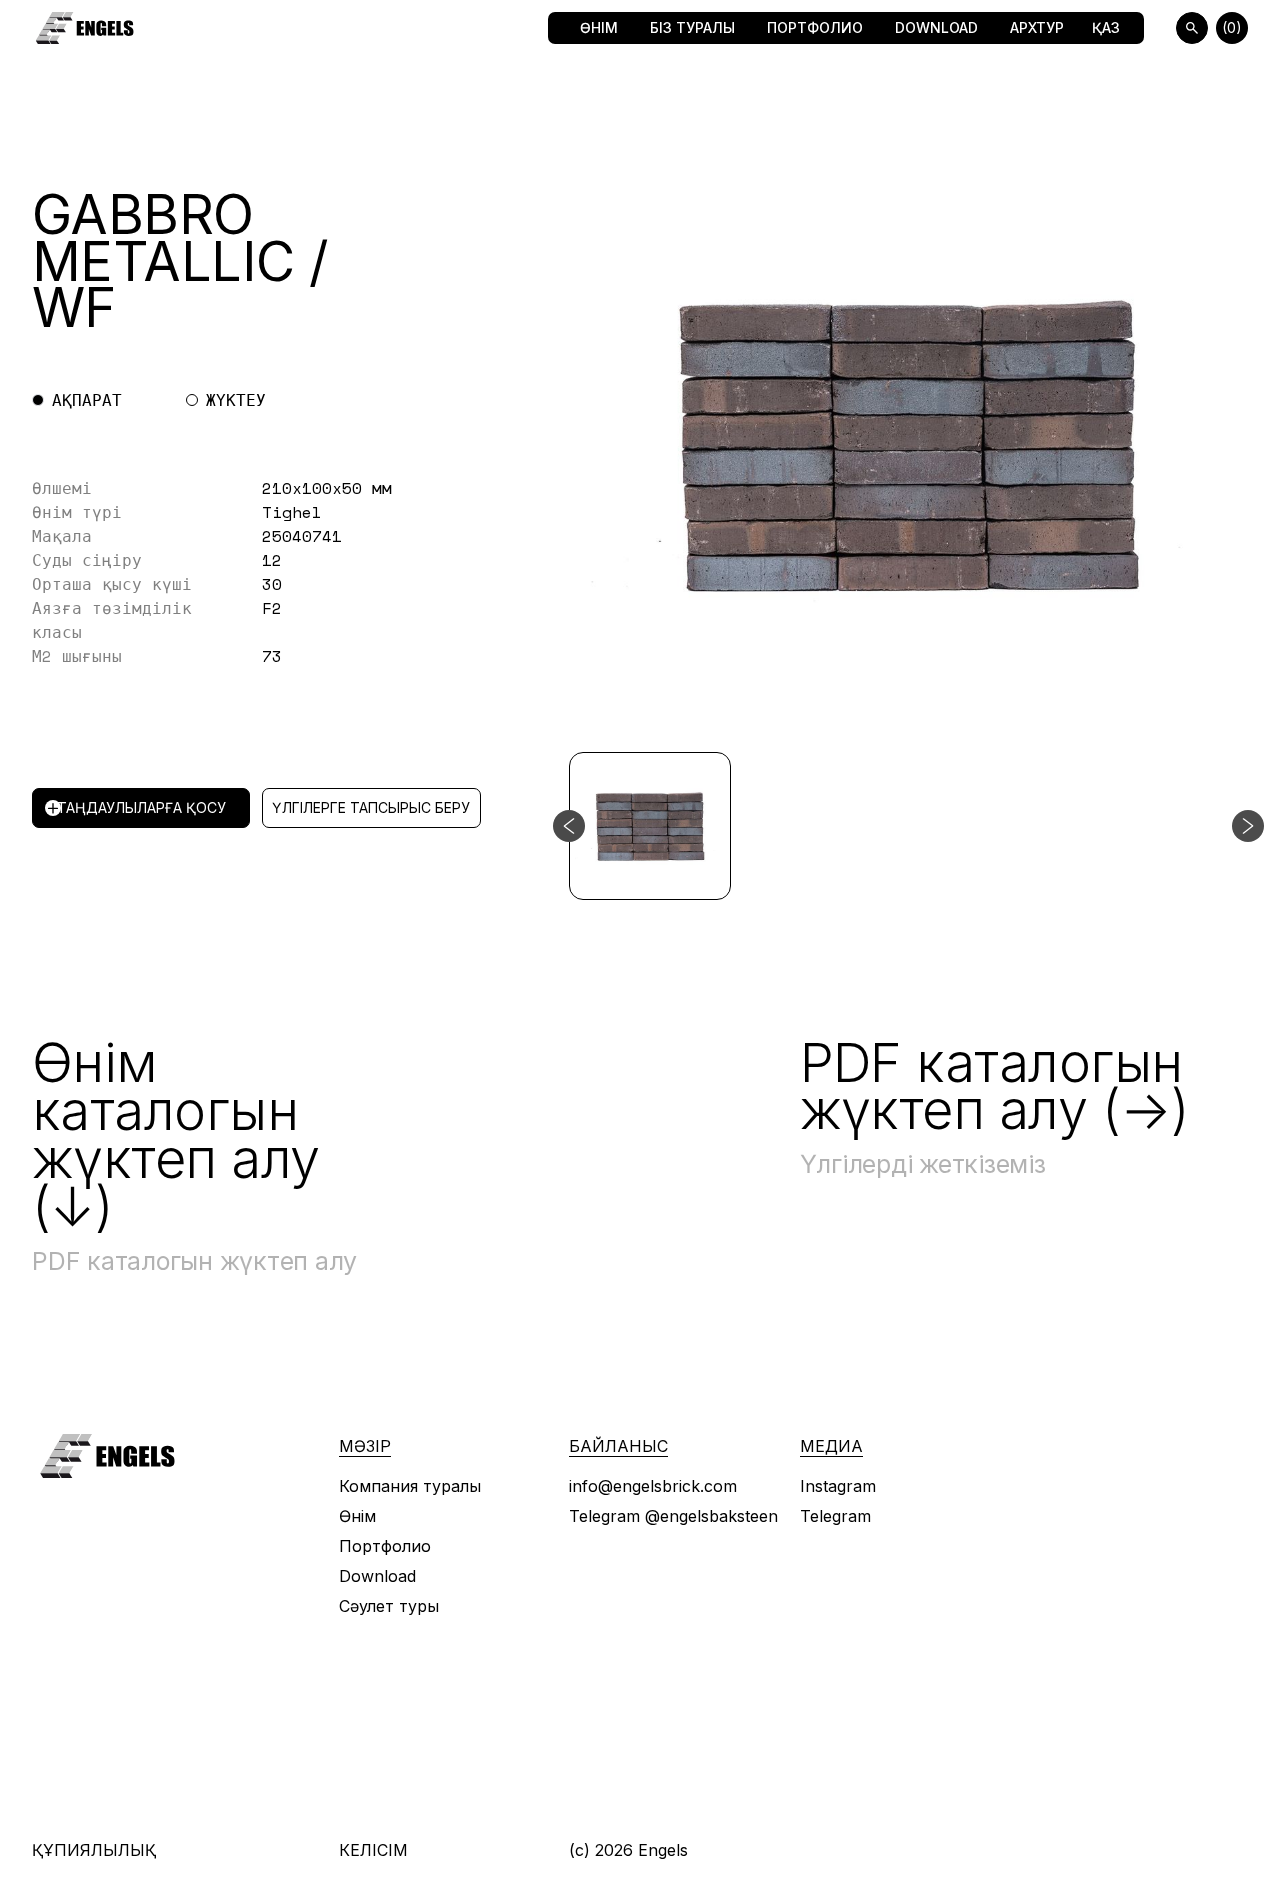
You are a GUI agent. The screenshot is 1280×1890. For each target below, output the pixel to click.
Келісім (373, 1850)
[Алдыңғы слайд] (569, 826)
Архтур (1037, 27)
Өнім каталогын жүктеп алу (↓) (176, 1134)
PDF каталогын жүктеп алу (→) (995, 1086)
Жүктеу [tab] (236, 400)
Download (936, 27)
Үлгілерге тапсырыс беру (371, 807)
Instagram (838, 1486)
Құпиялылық (94, 1850)
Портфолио (815, 27)
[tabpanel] (294, 572)
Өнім (599, 27)
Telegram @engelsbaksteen (673, 1516)
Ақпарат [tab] (87, 400)
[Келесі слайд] (1248, 826)
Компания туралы (410, 1486)
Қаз (1106, 27)
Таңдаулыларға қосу (141, 807)
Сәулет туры (389, 1606)
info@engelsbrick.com (653, 1486)
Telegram (835, 1516)
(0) (1232, 27)
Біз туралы (692, 27)
